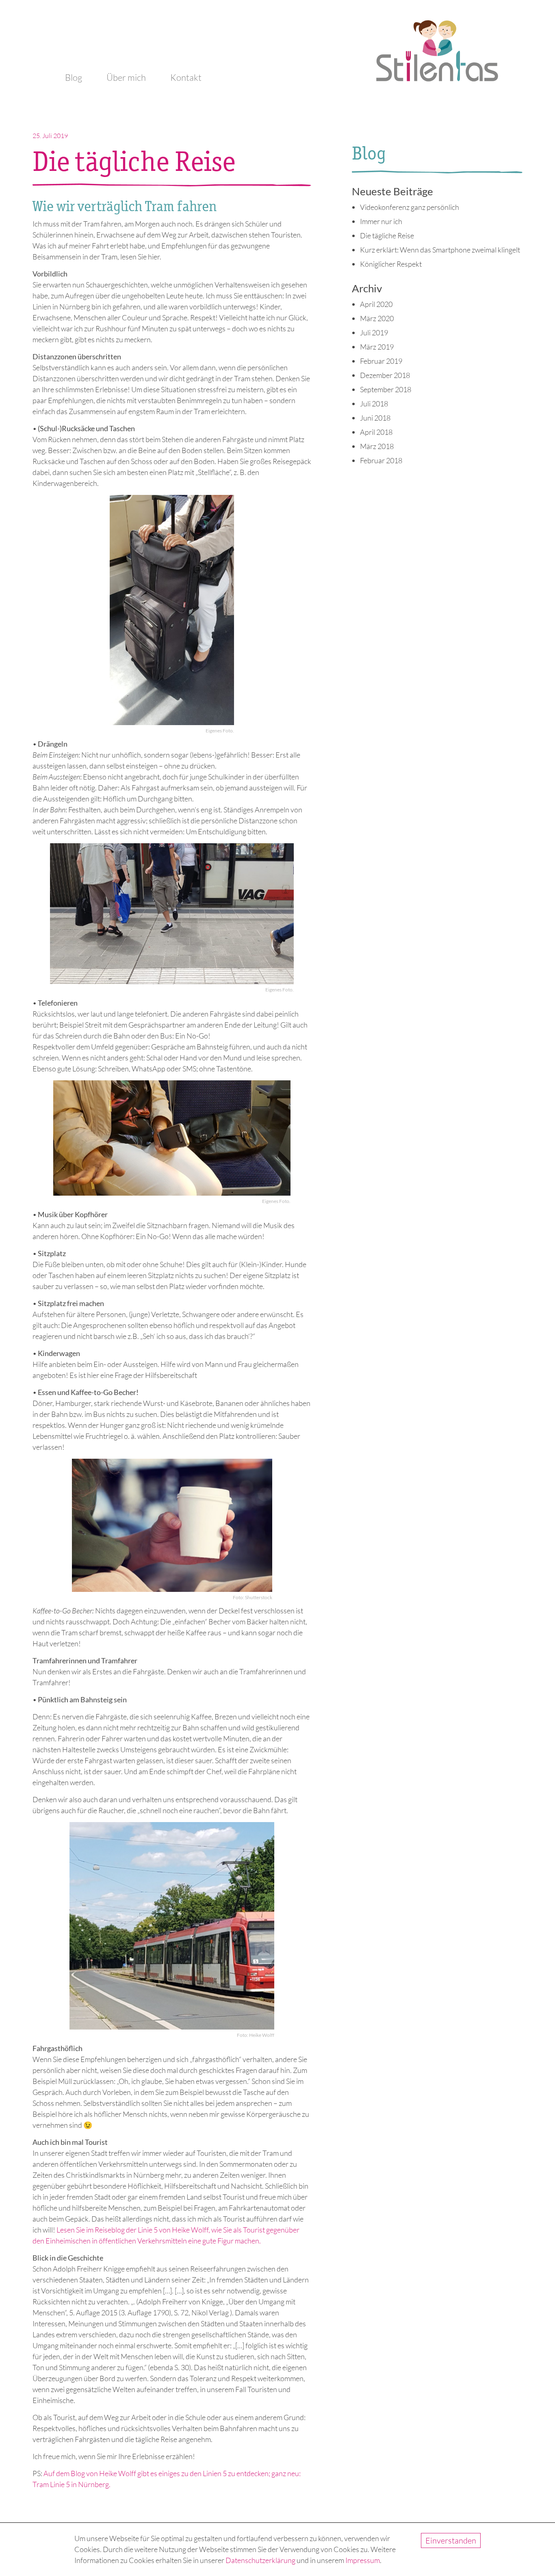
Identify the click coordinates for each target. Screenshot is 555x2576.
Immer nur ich (381, 221)
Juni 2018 (375, 418)
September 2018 (386, 389)
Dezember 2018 (385, 375)
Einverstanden (451, 2540)
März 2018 (377, 446)
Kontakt (186, 77)
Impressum (363, 2560)
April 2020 (376, 304)
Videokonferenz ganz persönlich (410, 207)
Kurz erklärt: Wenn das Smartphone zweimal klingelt (440, 250)
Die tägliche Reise (387, 235)
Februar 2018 (381, 460)
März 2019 (377, 347)
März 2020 (377, 318)
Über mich (126, 77)
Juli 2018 (374, 404)
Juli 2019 (374, 333)
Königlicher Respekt (391, 264)
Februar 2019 (381, 361)
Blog (74, 77)
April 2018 (376, 432)
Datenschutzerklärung (260, 2560)
